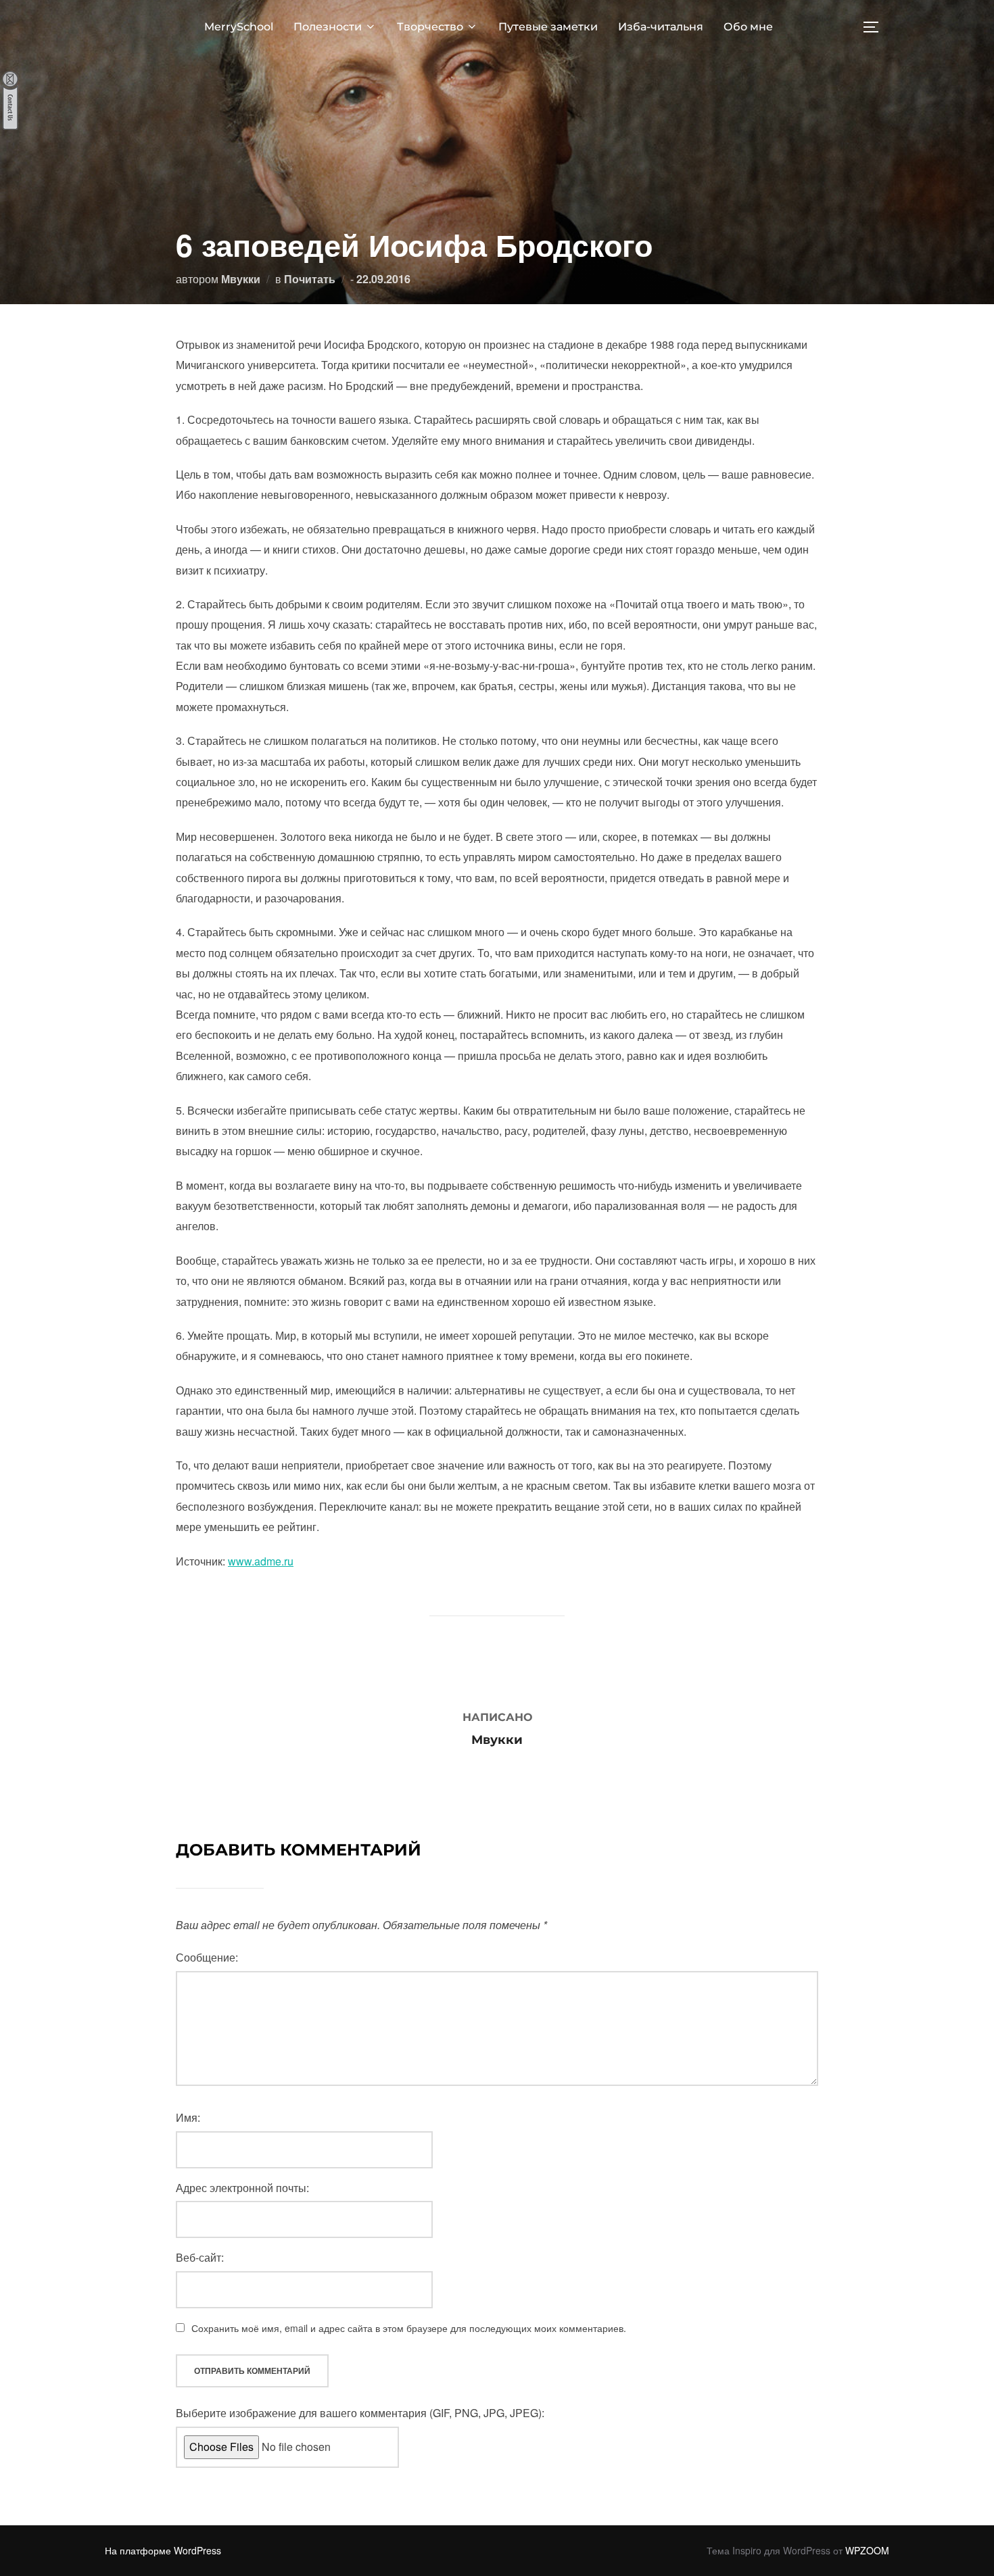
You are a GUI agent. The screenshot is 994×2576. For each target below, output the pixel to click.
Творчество (430, 27)
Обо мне (748, 27)
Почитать (310, 279)
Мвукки (241, 279)
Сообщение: (207, 1957)
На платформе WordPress (163, 2550)
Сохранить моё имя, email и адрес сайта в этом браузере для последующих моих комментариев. (409, 2328)
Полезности (328, 27)
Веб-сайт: (200, 2257)
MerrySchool (239, 27)
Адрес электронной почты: (242, 2188)
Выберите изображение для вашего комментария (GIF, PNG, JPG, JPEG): (360, 2413)
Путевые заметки (548, 27)
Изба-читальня (661, 27)
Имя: (188, 2117)
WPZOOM (867, 2550)
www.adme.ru (261, 1561)
